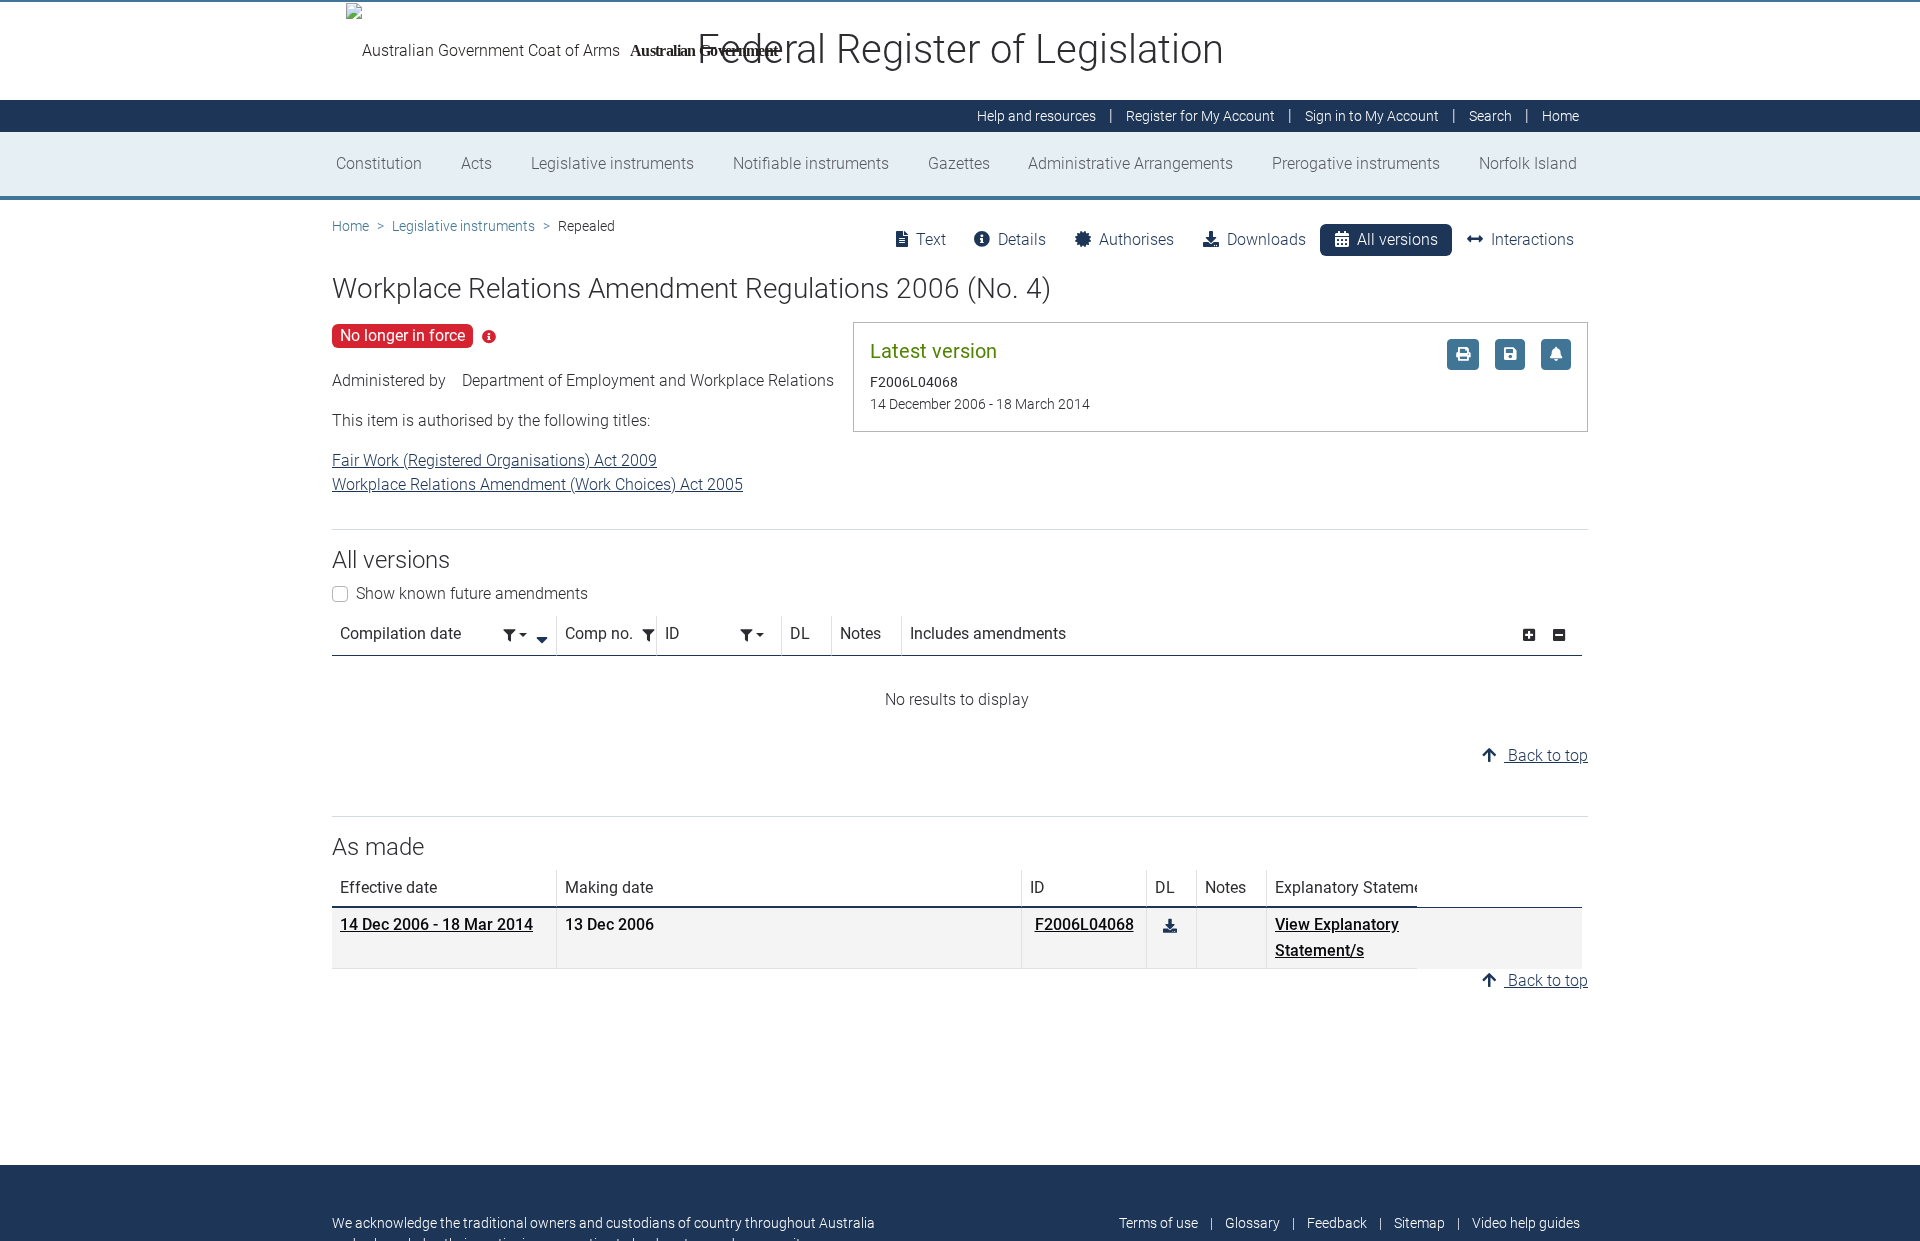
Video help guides (1526, 1223)
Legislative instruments (612, 163)
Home (350, 226)
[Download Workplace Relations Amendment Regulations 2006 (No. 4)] (1170, 926)
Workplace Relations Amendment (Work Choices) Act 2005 (537, 484)
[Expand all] (1529, 635)
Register (1200, 116)
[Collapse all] (1559, 635)
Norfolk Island (1528, 163)
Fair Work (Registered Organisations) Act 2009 (494, 460)
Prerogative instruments (1356, 163)
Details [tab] (1022, 239)
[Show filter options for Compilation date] (515, 635)
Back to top (1546, 755)
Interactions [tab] (1532, 239)
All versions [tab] (1397, 239)
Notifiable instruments (811, 163)
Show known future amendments (472, 593)
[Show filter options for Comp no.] (654, 635)
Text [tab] (931, 239)
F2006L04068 (1084, 924)
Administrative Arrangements (1130, 163)
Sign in (1372, 116)
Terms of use (1158, 1223)
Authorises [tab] (1136, 239)
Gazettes (959, 163)
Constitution (379, 163)
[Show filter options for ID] (752, 635)
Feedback (1337, 1223)
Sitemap (1419, 1223)
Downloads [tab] (1266, 239)
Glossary (1252, 1223)
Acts (476, 163)
